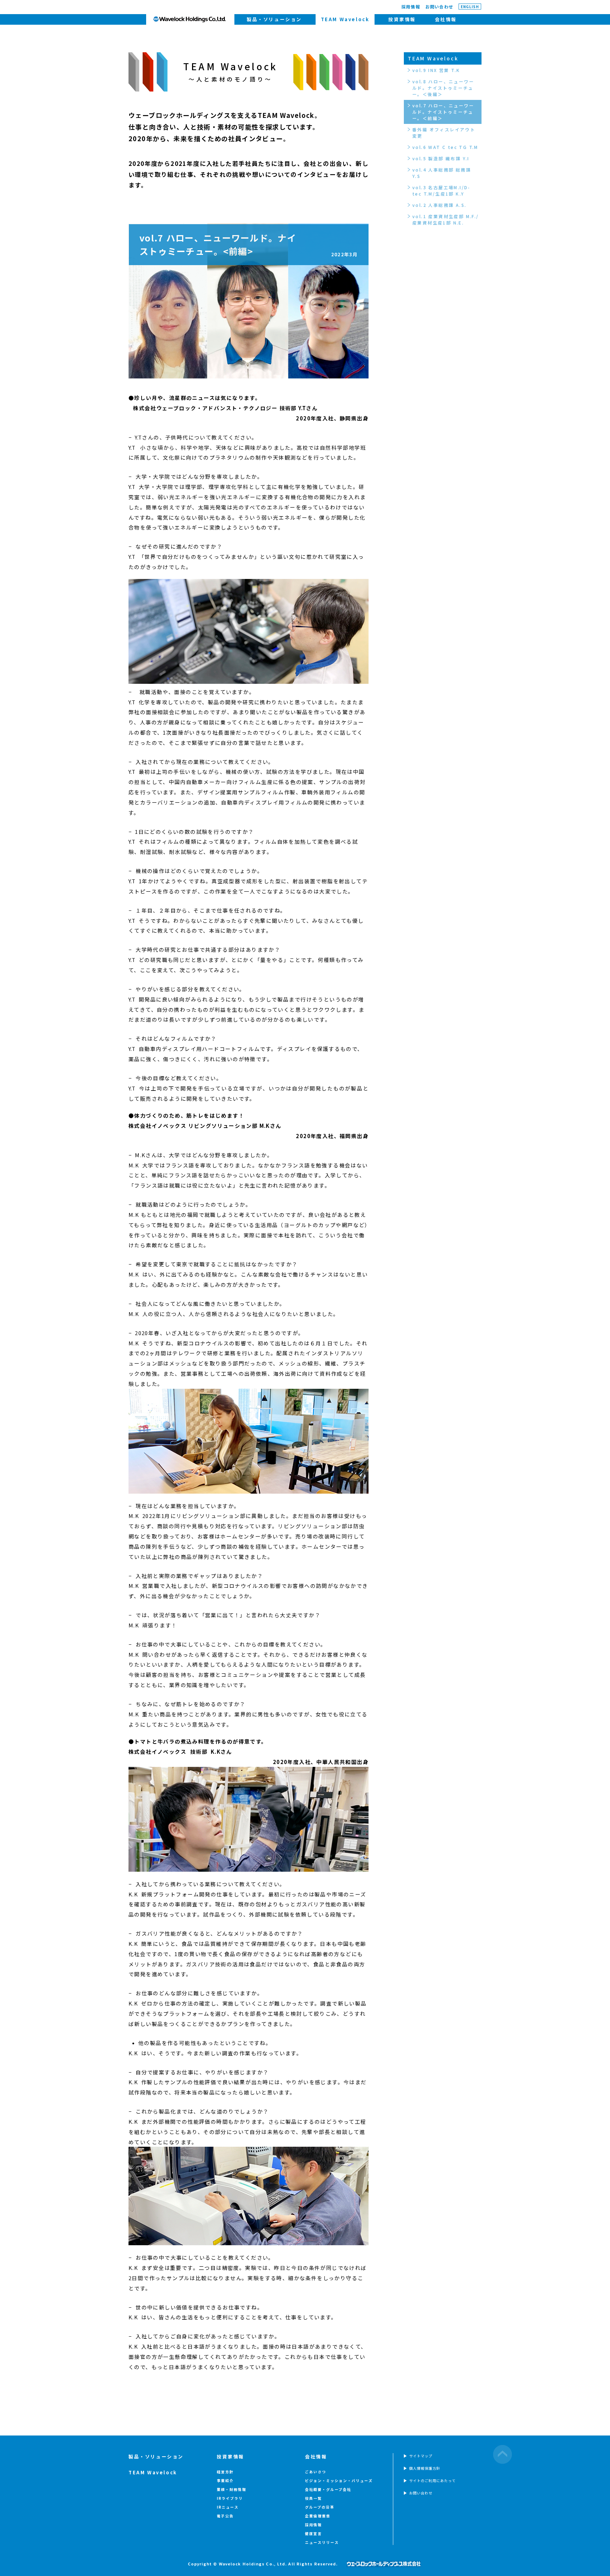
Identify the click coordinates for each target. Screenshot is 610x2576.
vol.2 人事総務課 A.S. (439, 205)
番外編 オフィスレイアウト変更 (444, 133)
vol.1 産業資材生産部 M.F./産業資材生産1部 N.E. (446, 219)
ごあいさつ (316, 2472)
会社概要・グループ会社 (328, 2489)
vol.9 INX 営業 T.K (436, 70)
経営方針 (225, 2472)
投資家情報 (402, 19)
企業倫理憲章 (318, 2516)
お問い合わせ (439, 7)
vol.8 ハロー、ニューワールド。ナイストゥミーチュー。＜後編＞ (443, 88)
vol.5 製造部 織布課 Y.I (441, 158)
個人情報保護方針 (425, 2468)
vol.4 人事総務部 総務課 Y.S (442, 173)
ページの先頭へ (503, 2454)
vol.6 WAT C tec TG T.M (445, 147)
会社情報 (446, 19)
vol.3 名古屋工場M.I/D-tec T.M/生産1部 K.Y (441, 190)
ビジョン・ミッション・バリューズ (339, 2481)
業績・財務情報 (232, 2489)
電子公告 (225, 2516)
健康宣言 (313, 2533)
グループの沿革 (320, 2507)
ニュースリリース (322, 2542)
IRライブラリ (230, 2498)
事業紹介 (225, 2481)
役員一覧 (313, 2498)
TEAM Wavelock (433, 58)
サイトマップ (421, 2456)
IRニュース (228, 2507)
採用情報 (411, 7)
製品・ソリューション (274, 19)
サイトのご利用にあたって (432, 2481)
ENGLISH (470, 7)
